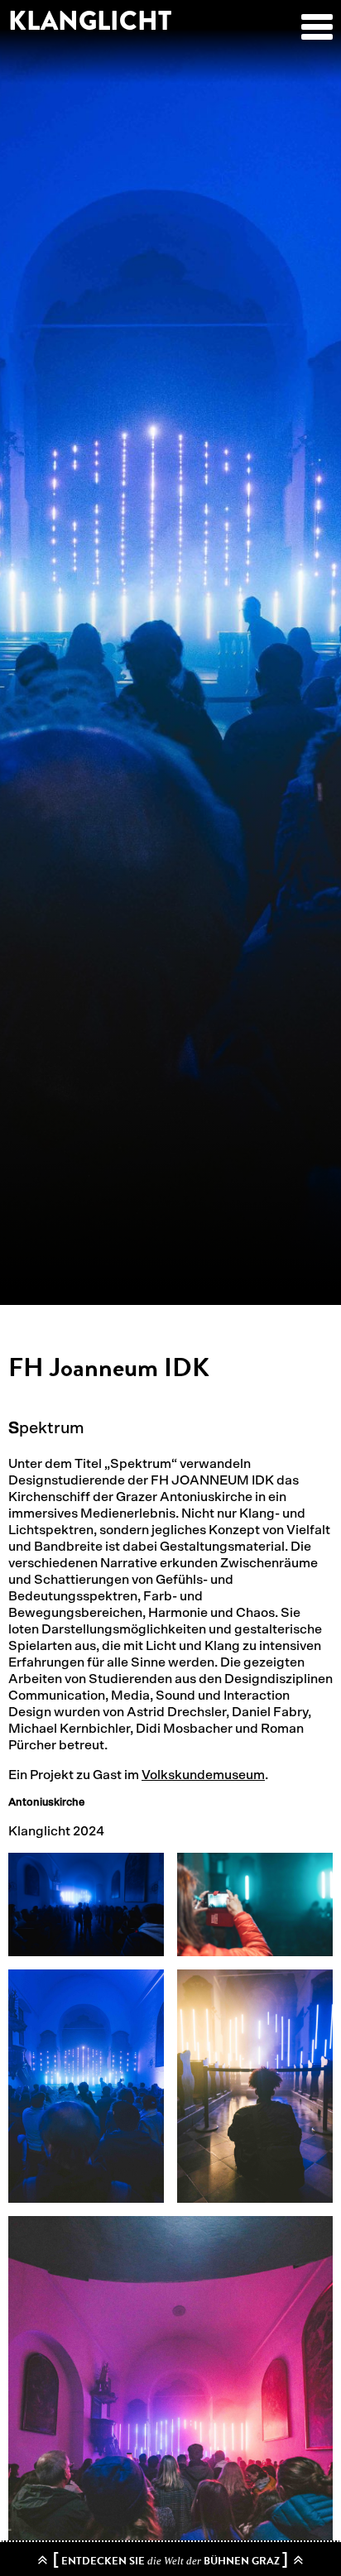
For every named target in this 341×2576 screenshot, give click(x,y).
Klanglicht (90, 21)
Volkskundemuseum (203, 1775)
